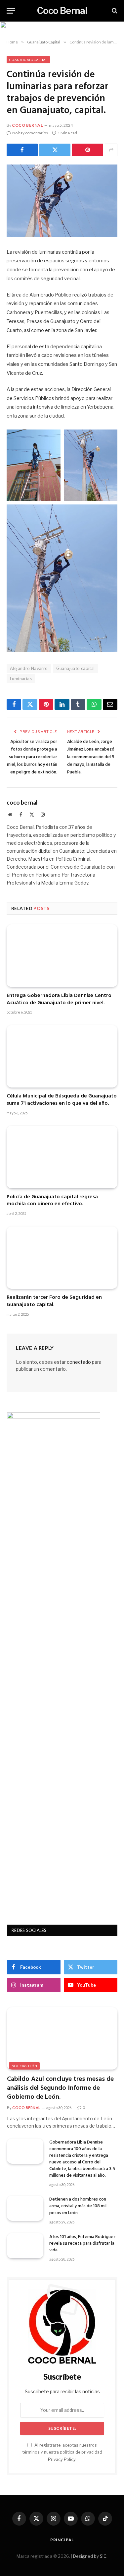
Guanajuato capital (76, 668)
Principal (62, 2540)
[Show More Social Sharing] (111, 150)
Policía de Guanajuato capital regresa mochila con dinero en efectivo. (52, 1201)
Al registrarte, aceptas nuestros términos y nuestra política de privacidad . (62, 2452)
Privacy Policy (62, 2459)
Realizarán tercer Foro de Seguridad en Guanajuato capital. (54, 1301)
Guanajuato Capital (28, 60)
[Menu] (11, 11)
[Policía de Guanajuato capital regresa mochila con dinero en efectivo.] (62, 1157)
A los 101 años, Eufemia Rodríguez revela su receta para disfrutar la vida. (83, 2244)
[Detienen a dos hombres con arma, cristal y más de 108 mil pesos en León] (25, 2208)
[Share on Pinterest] (88, 150)
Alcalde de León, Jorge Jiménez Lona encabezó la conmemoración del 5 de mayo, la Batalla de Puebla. (91, 757)
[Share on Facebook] (22, 150)
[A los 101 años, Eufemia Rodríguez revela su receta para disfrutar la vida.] (25, 2246)
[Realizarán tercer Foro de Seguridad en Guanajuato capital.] (62, 1258)
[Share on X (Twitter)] (55, 150)
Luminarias (21, 679)
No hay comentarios (30, 133)
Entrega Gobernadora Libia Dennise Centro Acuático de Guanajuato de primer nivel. (59, 999)
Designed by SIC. (90, 2556)
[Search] (114, 11)
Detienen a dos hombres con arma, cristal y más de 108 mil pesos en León (78, 2206)
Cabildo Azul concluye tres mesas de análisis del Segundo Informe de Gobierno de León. (60, 2088)
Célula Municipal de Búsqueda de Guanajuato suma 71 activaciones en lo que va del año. (62, 1100)
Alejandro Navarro (29, 668)
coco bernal (27, 125)
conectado (79, 1362)
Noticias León (24, 2066)
